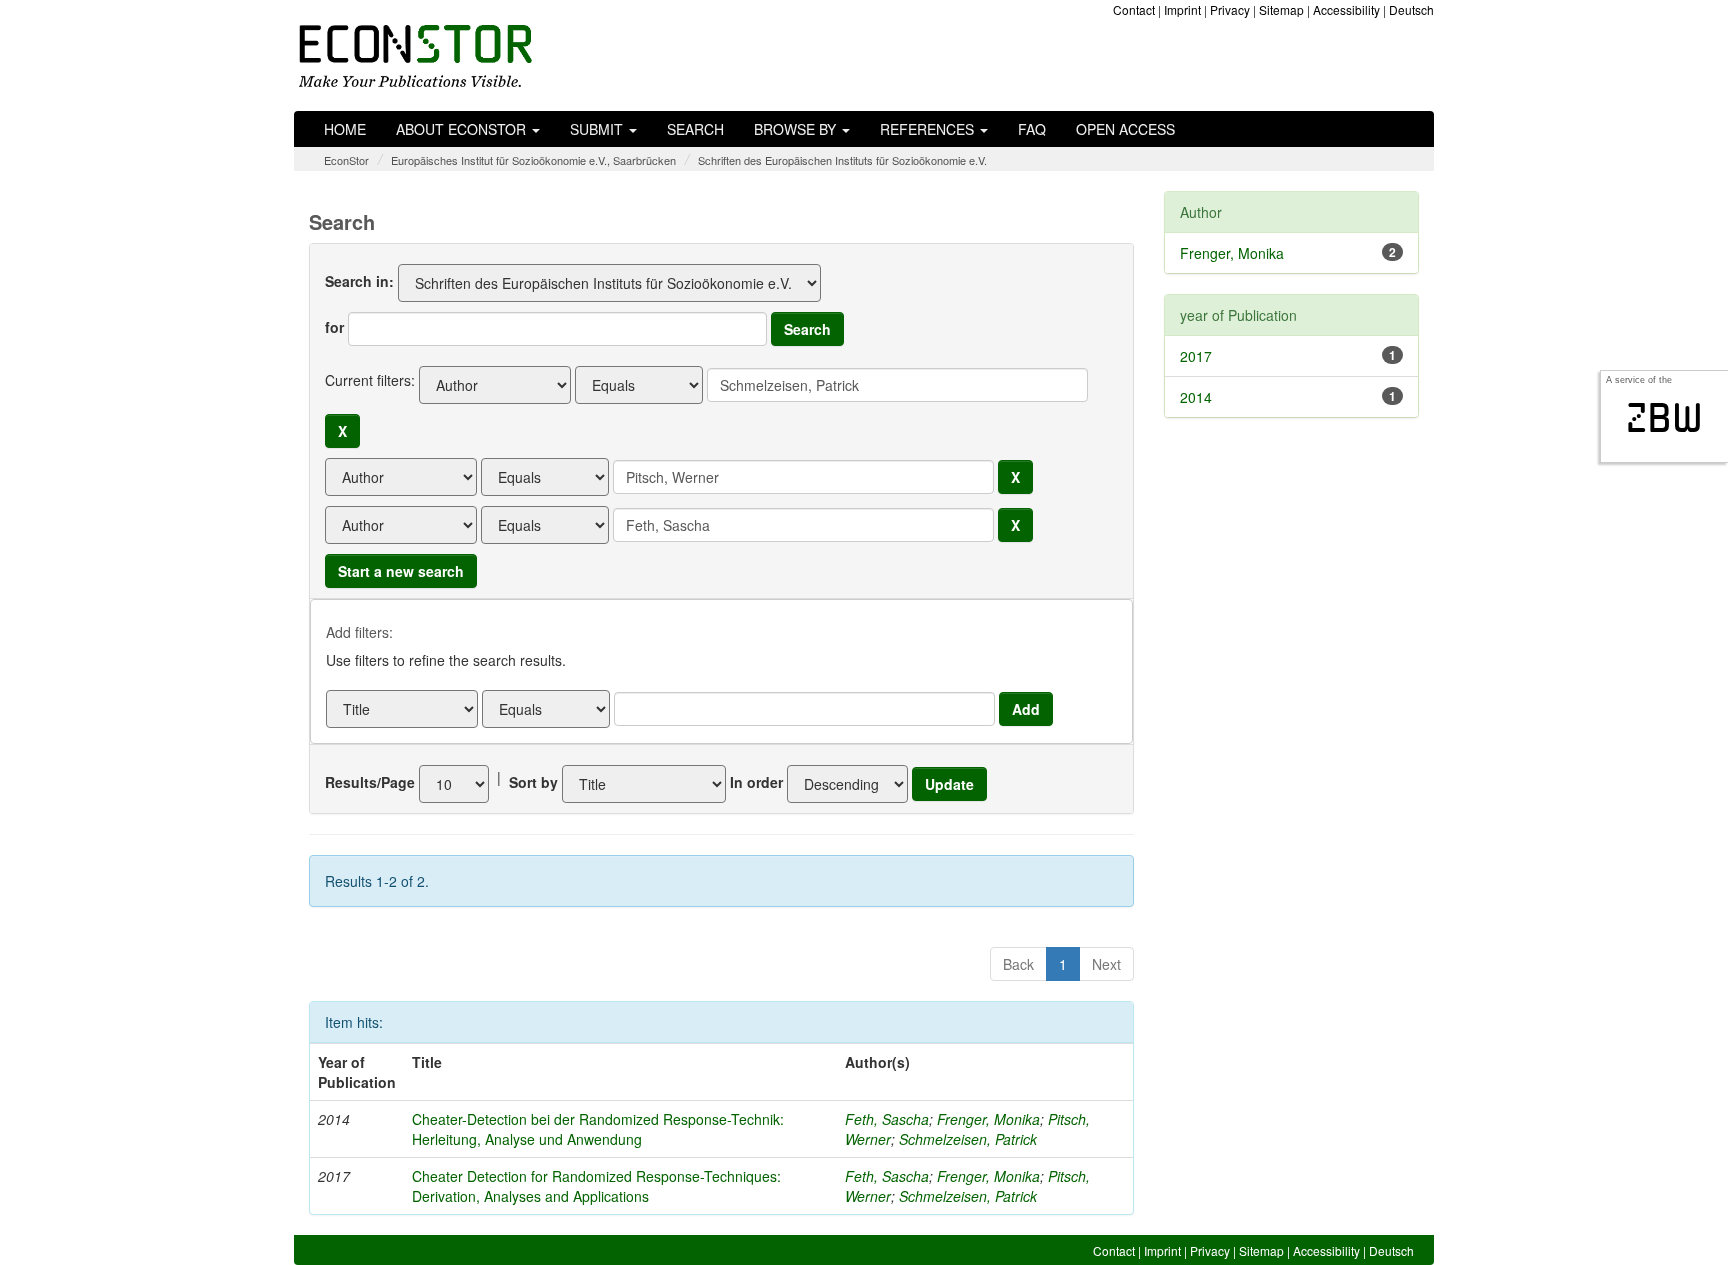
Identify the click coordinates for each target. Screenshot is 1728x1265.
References (929, 129)
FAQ (1032, 129)
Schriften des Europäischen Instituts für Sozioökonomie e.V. (842, 160)
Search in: (359, 281)
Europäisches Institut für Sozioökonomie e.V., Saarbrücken (533, 160)
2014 (1196, 397)
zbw (1664, 418)
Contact (1134, 9)
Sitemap (1281, 9)
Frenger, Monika (988, 1119)
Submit (598, 129)
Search (695, 129)
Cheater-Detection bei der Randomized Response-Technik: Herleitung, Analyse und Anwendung (598, 1129)
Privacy (1230, 9)
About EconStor (463, 129)
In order (756, 782)
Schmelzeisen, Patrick (968, 1139)
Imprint (1182, 9)
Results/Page (370, 782)
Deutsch (1411, 9)
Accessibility (1346, 9)
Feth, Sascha (887, 1119)
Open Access (1125, 129)
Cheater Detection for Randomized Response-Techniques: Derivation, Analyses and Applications (596, 1186)
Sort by (533, 782)
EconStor (346, 160)
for (334, 327)
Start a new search (401, 571)
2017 (1196, 356)
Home (345, 129)
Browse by (797, 129)
